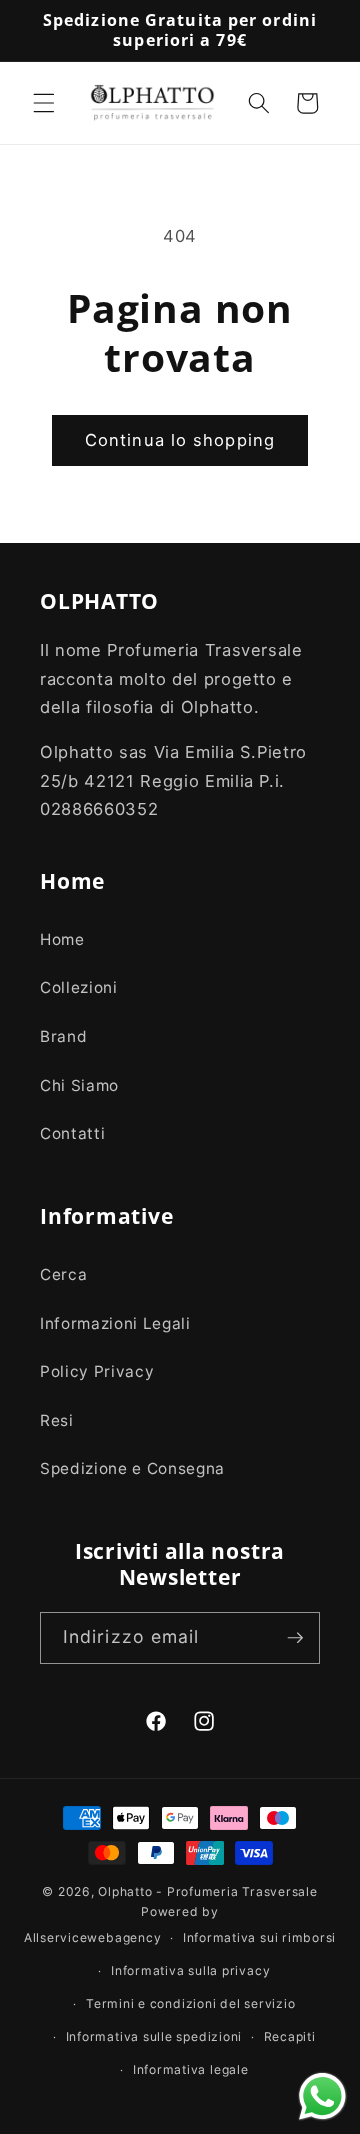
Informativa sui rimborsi (259, 1937)
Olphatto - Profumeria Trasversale (207, 1891)
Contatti (72, 1133)
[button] (44, 103)
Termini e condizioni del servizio (190, 2003)
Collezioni (79, 987)
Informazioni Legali (115, 1323)
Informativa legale (191, 2069)
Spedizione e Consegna (132, 1468)
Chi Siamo (79, 1085)
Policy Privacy (97, 1371)
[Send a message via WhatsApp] (322, 2096)
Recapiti (290, 2036)
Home (62, 939)
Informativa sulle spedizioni (154, 2036)
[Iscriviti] (295, 1638)
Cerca (63, 1274)
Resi (57, 1420)
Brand (63, 1036)
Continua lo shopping (180, 440)
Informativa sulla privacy (190, 1970)
